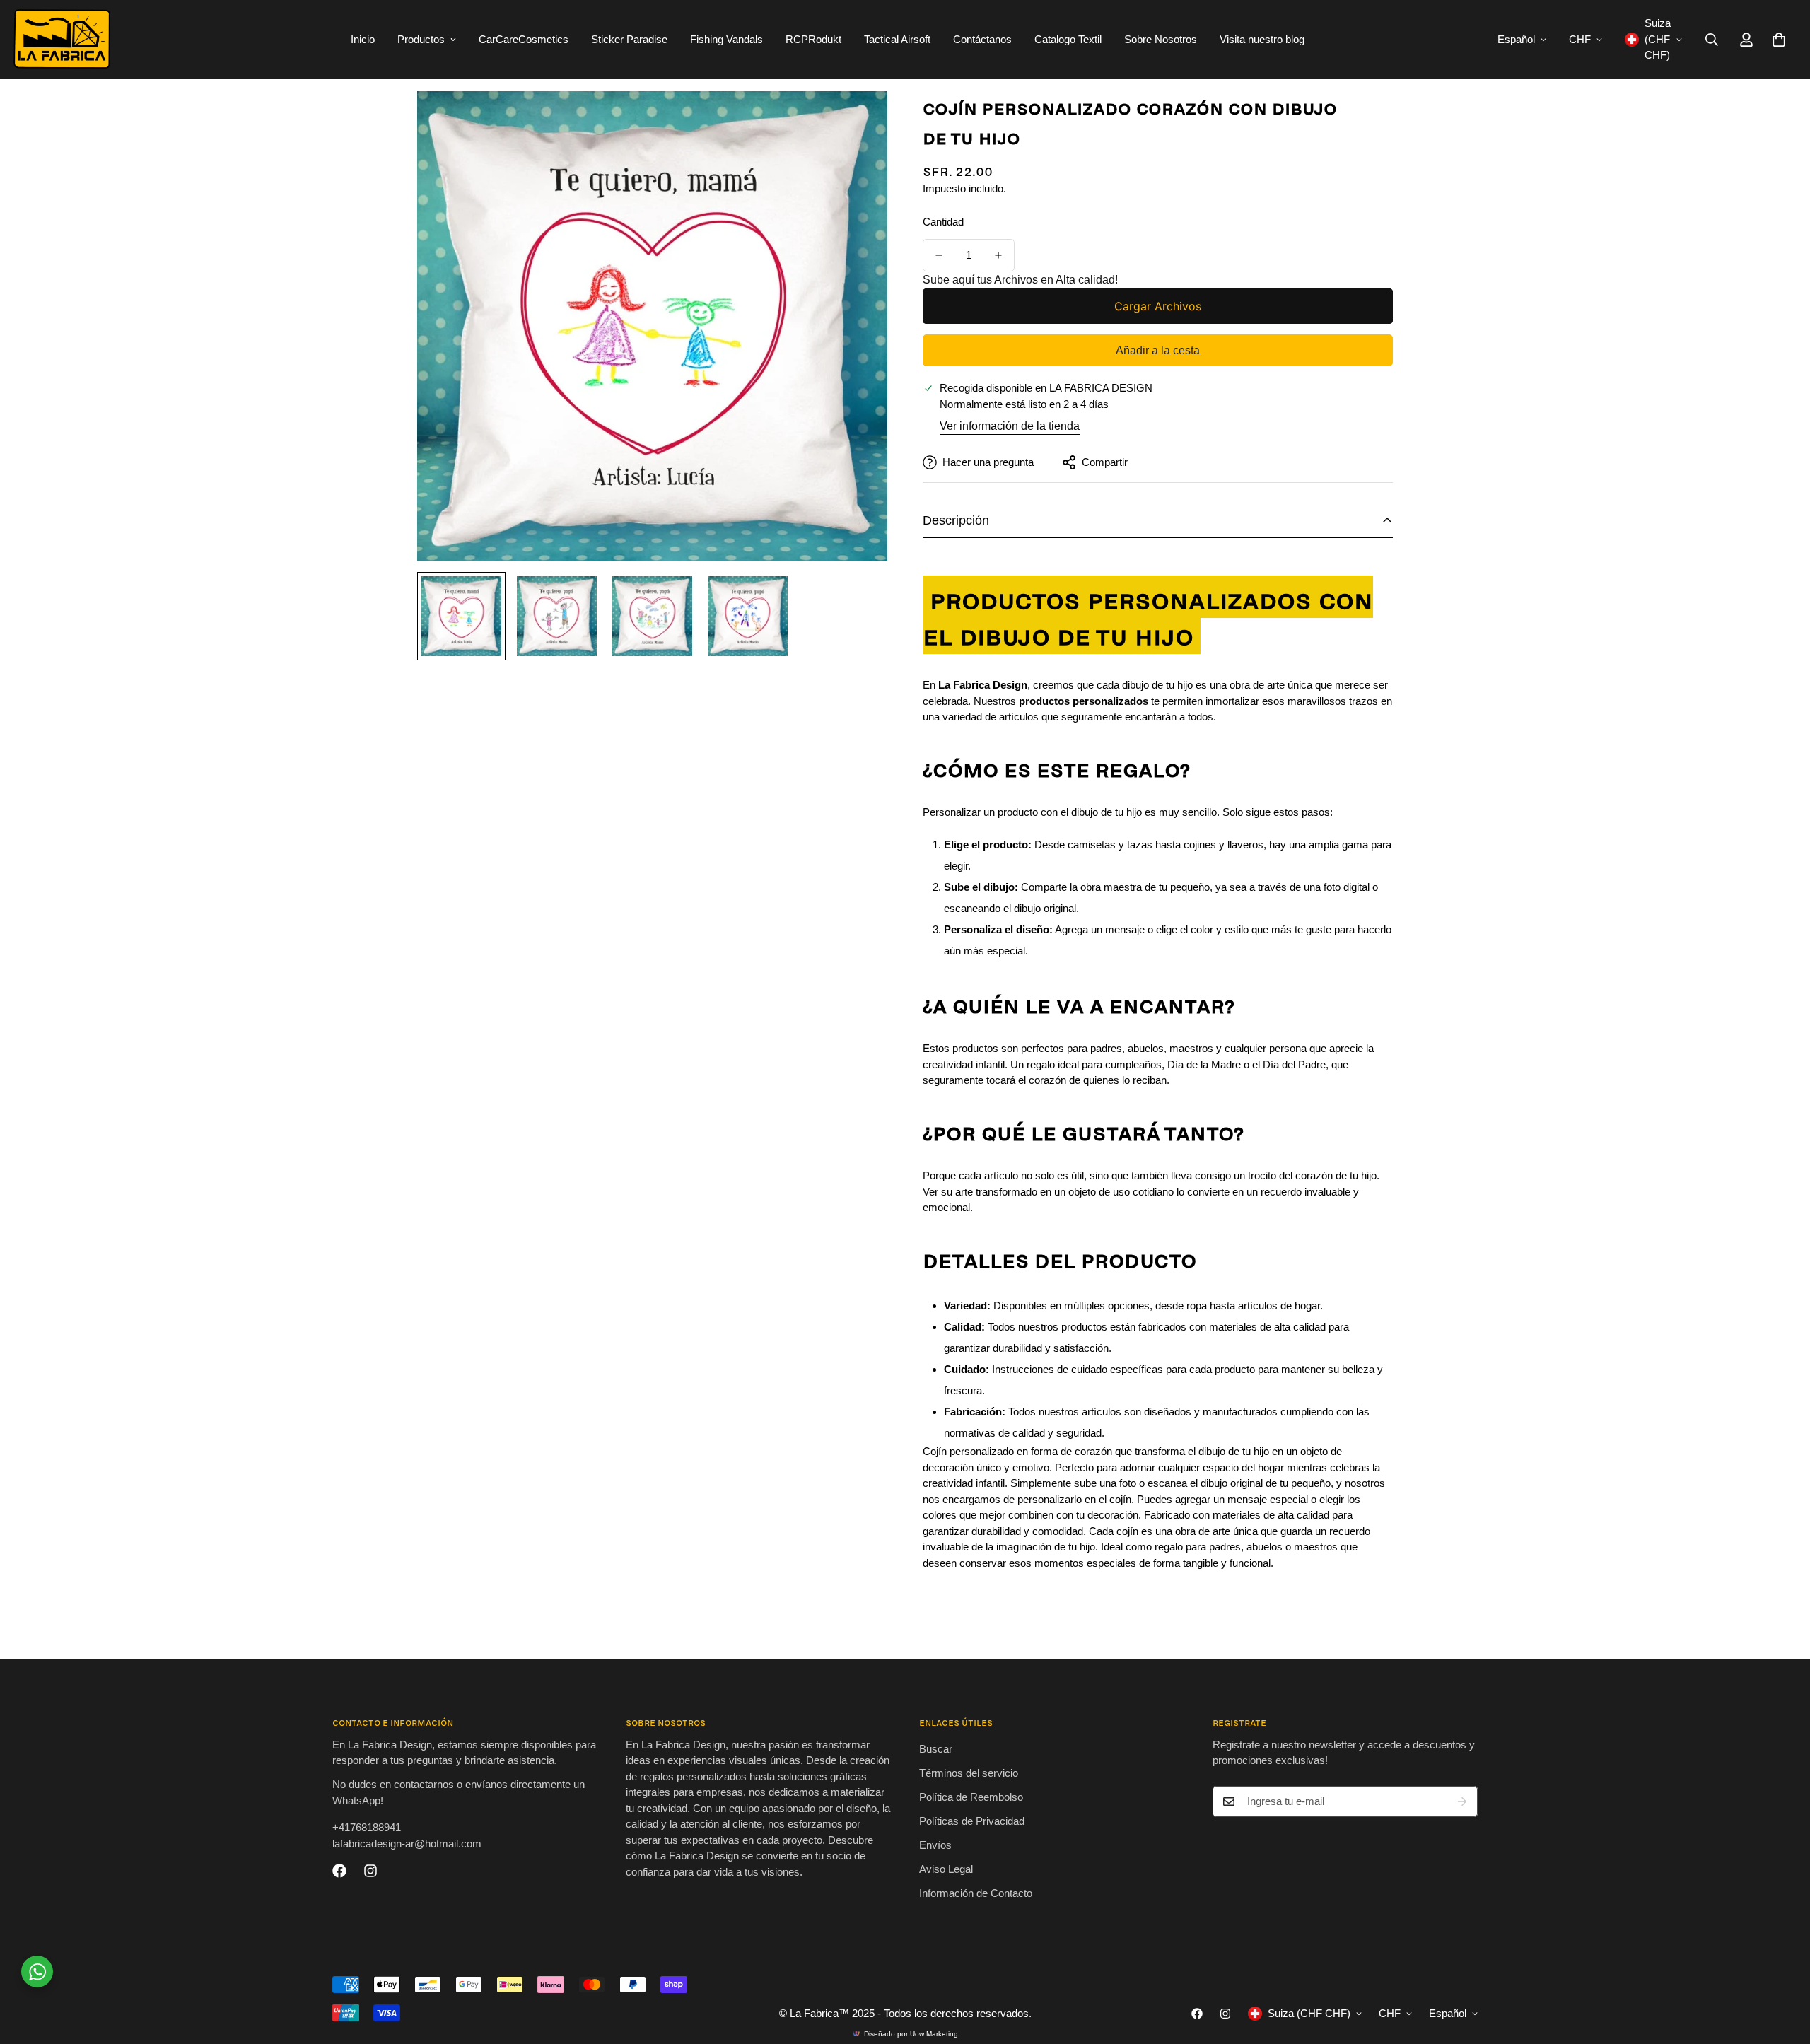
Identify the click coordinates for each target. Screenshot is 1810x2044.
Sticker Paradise (629, 39)
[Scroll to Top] (1782, 1967)
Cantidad (943, 222)
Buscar (936, 1749)
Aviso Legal (946, 1869)
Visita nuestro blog (1262, 39)
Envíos (935, 1845)
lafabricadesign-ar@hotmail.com (407, 1844)
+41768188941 (367, 1828)
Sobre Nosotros (1161, 39)
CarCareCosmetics (524, 39)
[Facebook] (339, 1871)
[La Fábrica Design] (62, 40)
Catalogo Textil (1068, 39)
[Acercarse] (857, 121)
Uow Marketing (934, 2034)
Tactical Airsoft (897, 39)
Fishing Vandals (726, 39)
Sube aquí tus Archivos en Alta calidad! (1020, 280)
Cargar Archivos (1158, 306)
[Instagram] (370, 1871)
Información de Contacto (976, 1893)
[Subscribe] (1462, 1801)
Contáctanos (982, 39)
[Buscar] (1712, 40)
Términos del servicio (969, 1773)
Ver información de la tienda (1010, 426)
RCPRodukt (813, 39)
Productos (421, 39)
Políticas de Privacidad (972, 1821)
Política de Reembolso (971, 1797)
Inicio (363, 39)
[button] (1779, 40)
